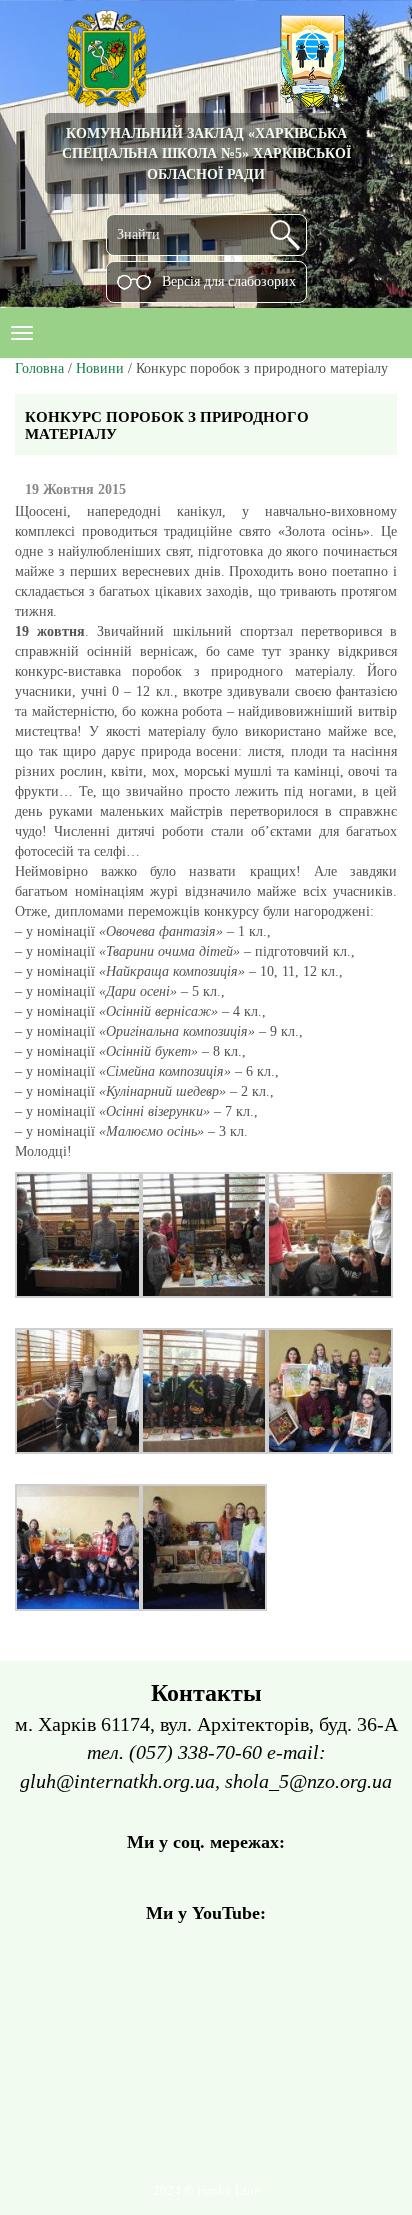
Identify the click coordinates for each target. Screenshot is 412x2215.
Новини (100, 368)
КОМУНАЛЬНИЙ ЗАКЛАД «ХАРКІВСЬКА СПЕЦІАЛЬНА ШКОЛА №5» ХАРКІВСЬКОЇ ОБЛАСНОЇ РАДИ (206, 153)
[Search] (285, 235)
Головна (39, 368)
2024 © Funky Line (206, 2191)
